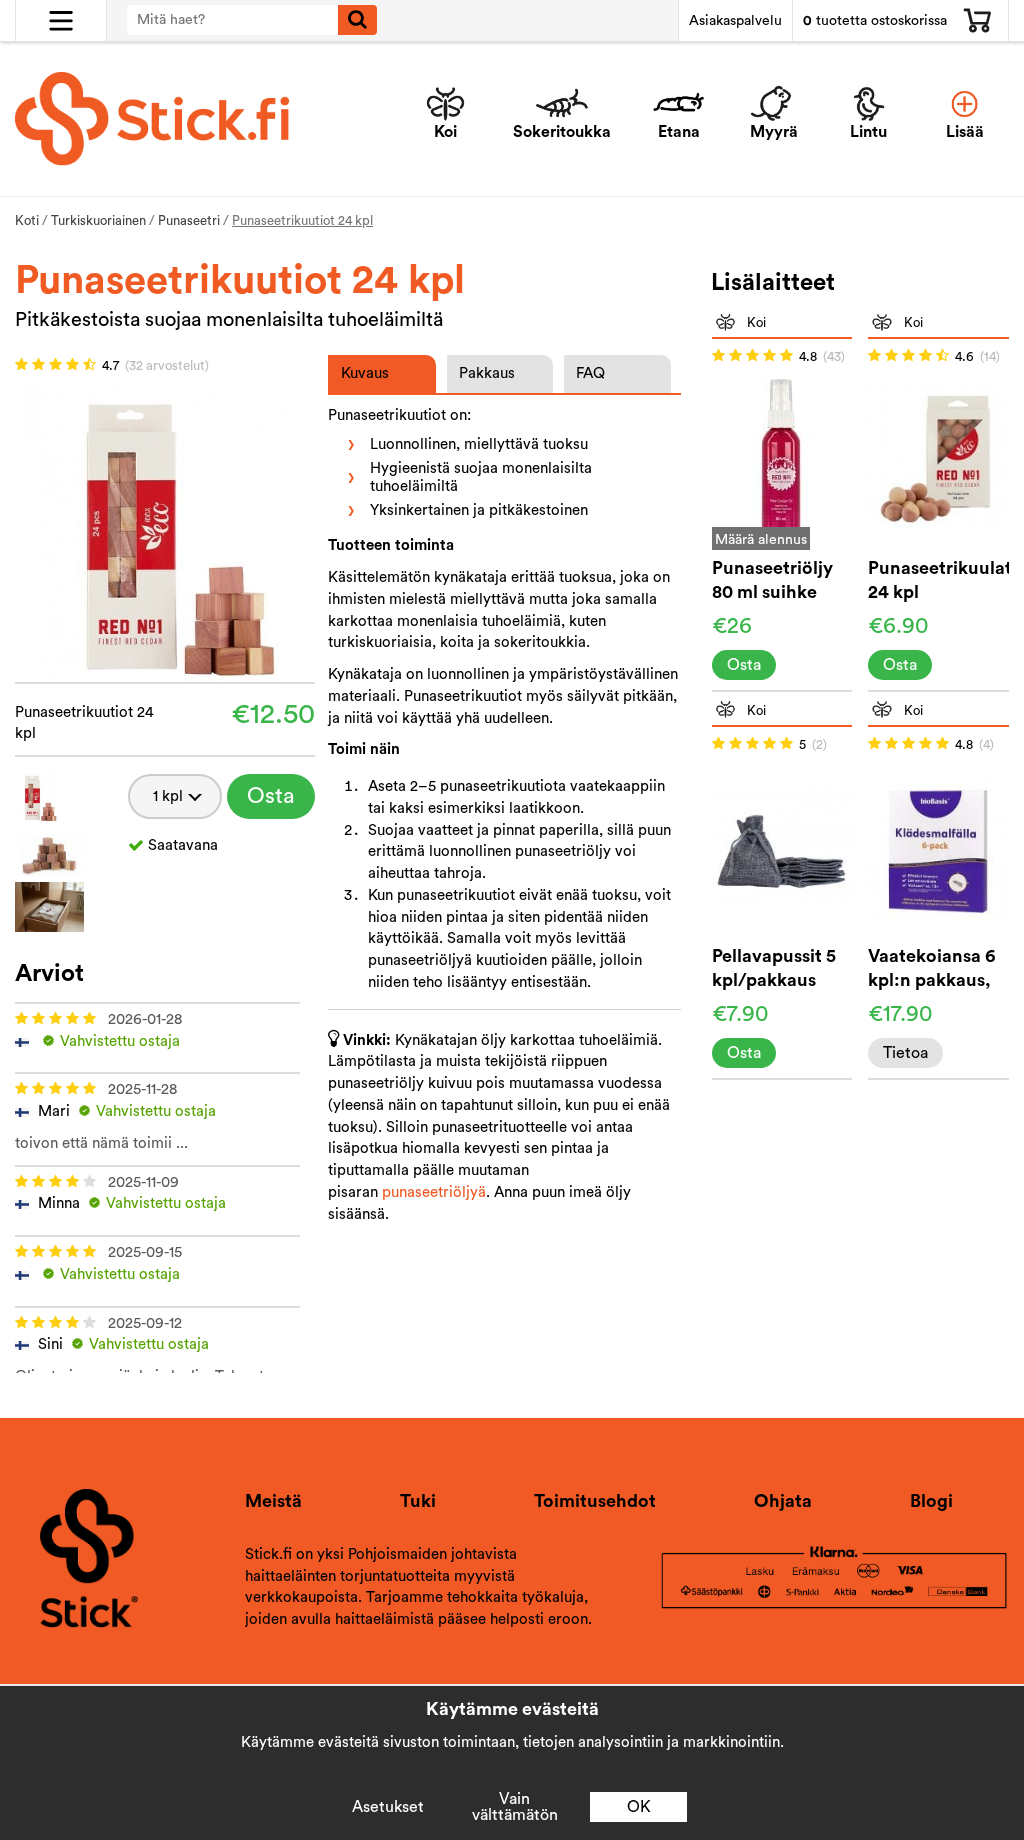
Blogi (931, 1501)
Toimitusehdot (595, 1501)
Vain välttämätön (515, 1807)
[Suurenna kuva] (165, 530)
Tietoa (905, 1053)
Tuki (418, 1501)
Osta (271, 796)
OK (639, 1807)
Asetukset (388, 1807)
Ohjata (783, 1501)
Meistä (273, 1501)
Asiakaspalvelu (735, 21)
